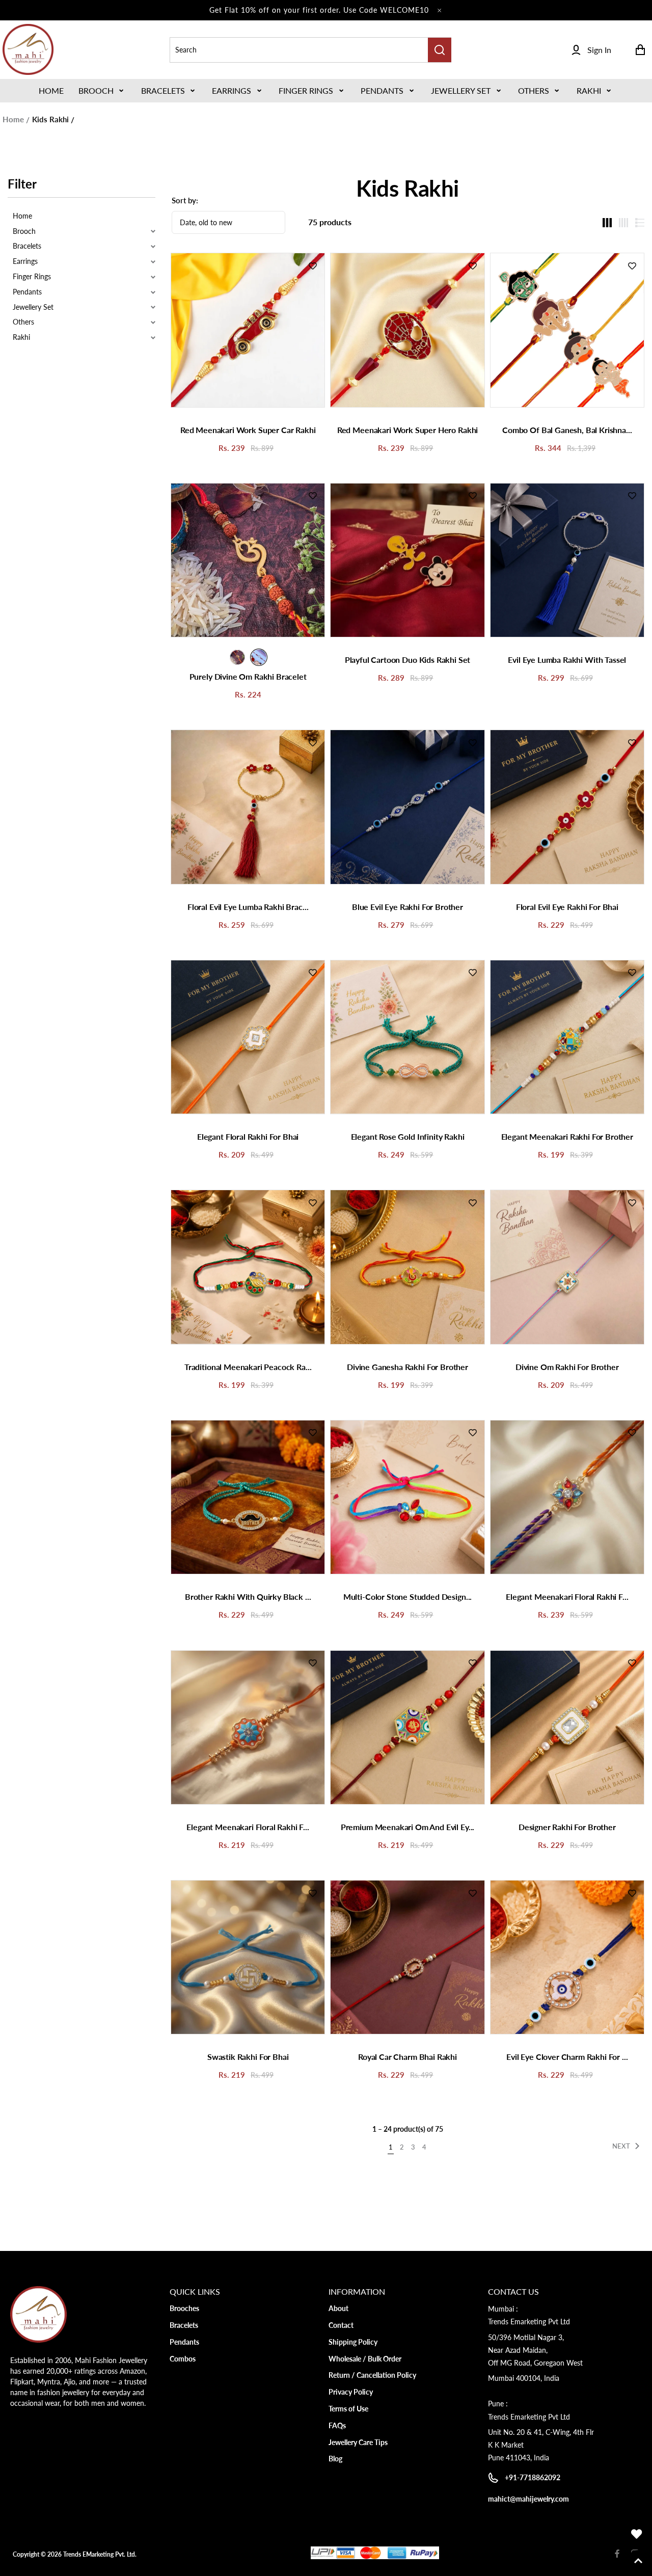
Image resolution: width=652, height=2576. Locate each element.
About (338, 2308)
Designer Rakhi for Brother (567, 1827)
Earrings (232, 90)
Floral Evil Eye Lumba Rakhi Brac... (248, 907)
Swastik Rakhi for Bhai (248, 2057)
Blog (335, 2459)
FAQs (337, 2425)
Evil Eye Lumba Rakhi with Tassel (567, 660)
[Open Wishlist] (637, 2534)
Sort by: (185, 200)
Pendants (382, 90)
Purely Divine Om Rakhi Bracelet (248, 676)
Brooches (184, 2308)
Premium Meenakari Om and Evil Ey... (407, 1827)
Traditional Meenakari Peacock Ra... (248, 1367)
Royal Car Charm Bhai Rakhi (407, 2057)
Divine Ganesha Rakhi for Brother (407, 1367)
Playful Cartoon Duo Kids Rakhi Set (408, 660)
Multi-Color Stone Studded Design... (407, 1596)
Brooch (96, 90)
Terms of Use (348, 2409)
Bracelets (163, 90)
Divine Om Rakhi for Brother (567, 1367)
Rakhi (589, 90)
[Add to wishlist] (313, 265)
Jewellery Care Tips (358, 2442)
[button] (102, 91)
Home (13, 119)
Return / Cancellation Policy (372, 2375)
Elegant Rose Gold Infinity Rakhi (408, 1136)
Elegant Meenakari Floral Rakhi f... (567, 1596)
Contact (341, 2325)
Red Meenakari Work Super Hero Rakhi (407, 430)
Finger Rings (306, 90)
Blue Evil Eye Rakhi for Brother (407, 907)
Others (534, 90)
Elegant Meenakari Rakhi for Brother (567, 1136)
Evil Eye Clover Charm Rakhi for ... (567, 2057)
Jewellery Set (461, 90)
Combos (183, 2359)
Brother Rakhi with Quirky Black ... (248, 1596)
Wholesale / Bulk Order (365, 2359)
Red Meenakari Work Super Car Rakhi (248, 430)
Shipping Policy (353, 2342)
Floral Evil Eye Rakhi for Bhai (567, 907)
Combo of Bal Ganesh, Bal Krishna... (567, 430)
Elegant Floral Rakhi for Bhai (248, 1136)
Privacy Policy (351, 2392)
